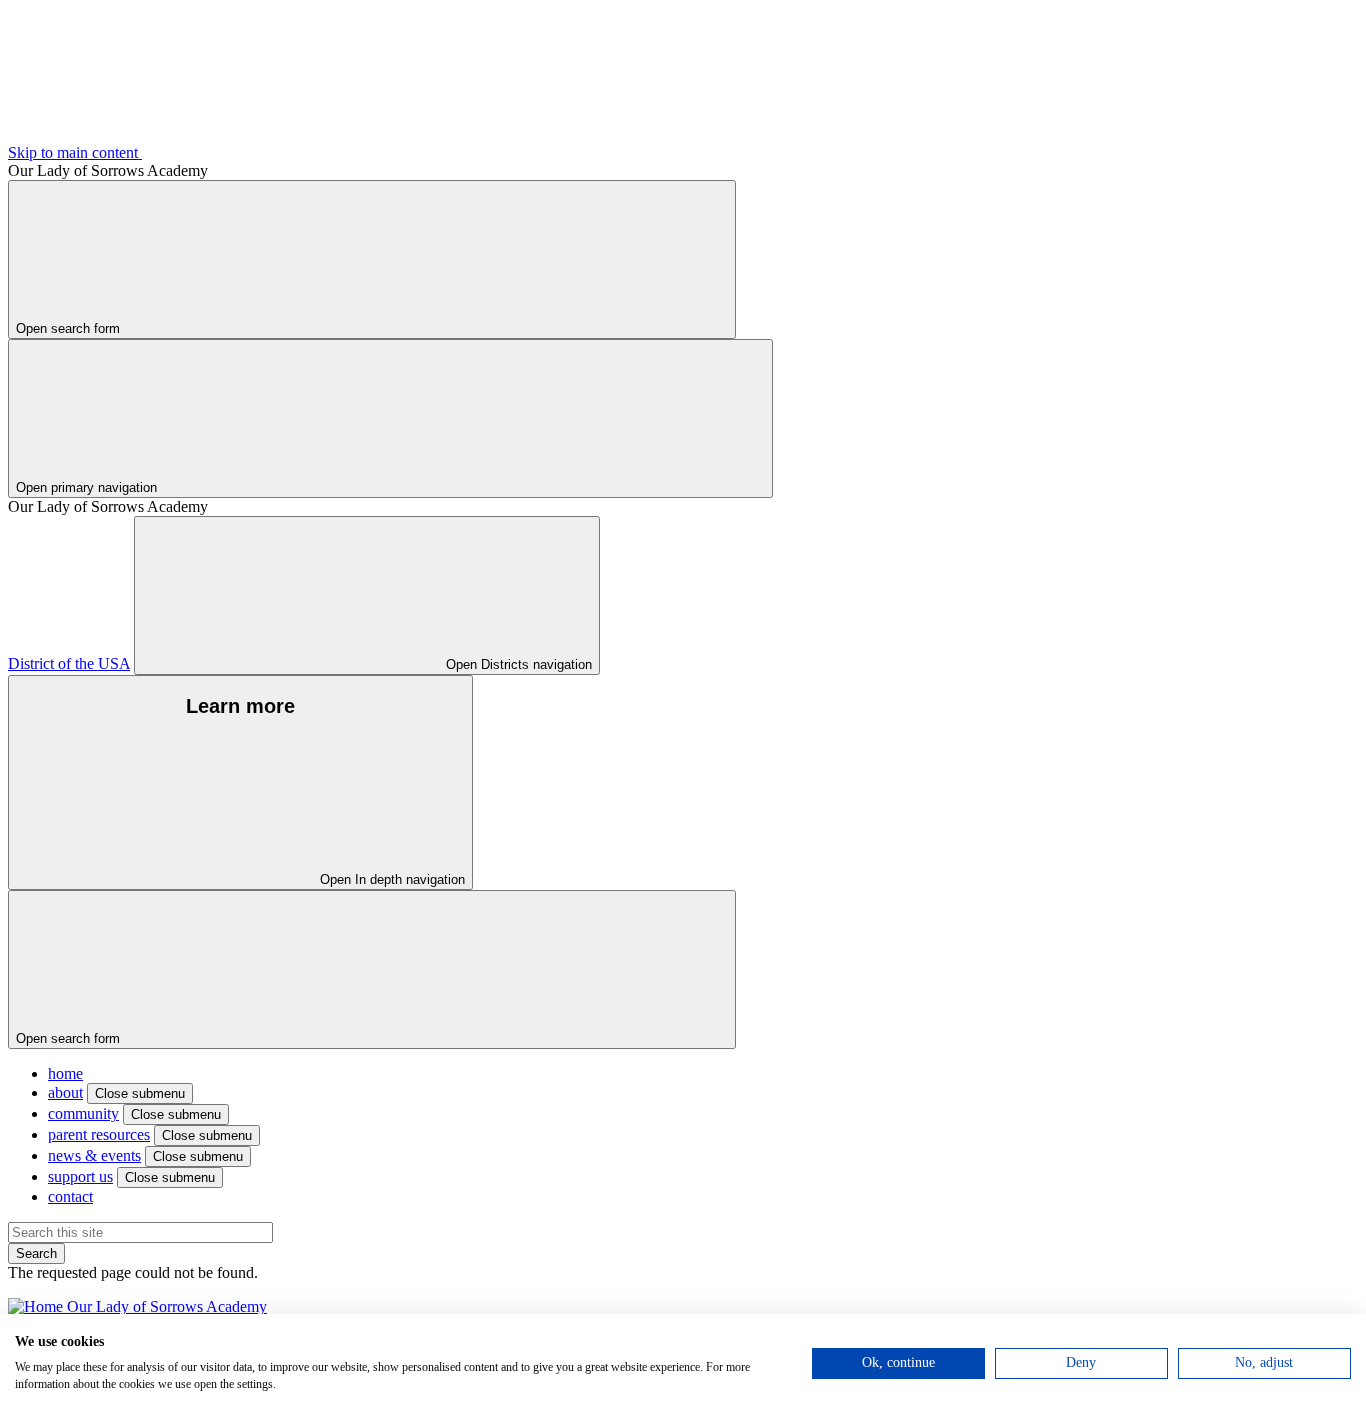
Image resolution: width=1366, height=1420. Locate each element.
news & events (94, 1155)
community (83, 1113)
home (65, 1073)
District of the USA (69, 663)
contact (70, 1196)
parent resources (99, 1134)
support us (80, 1176)
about (65, 1092)
